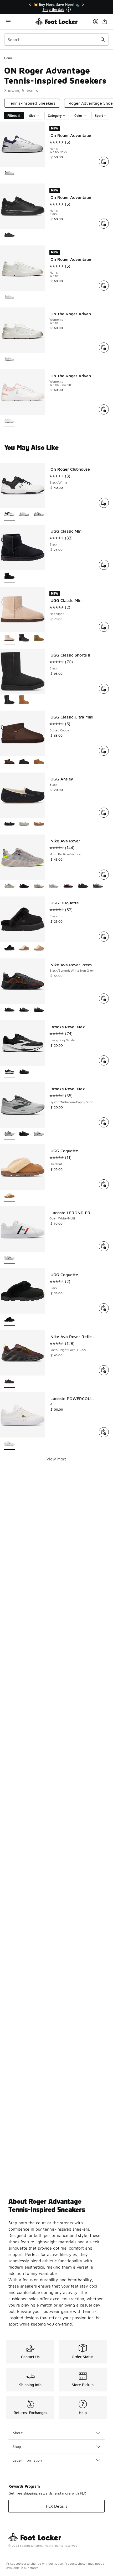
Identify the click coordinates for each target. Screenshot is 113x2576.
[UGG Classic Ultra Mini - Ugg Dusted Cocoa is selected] (9, 762)
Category (55, 116)
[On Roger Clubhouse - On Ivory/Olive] (39, 515)
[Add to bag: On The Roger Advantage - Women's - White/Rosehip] (104, 409)
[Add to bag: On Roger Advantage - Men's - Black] (104, 224)
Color (78, 116)
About (18, 2433)
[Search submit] (103, 40)
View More (57, 1459)
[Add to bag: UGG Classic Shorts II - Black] (104, 689)
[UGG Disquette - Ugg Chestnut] (24, 948)
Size (32, 116)
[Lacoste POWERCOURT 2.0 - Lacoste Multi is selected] (9, 1444)
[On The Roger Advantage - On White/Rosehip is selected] (9, 421)
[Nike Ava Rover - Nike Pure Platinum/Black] (54, 886)
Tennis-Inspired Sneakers (32, 103)
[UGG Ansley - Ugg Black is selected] (9, 824)
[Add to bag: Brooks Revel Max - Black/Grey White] (104, 1060)
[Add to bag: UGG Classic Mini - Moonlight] (104, 627)
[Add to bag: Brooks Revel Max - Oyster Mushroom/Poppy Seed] (104, 1122)
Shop (17, 2446)
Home (9, 58)
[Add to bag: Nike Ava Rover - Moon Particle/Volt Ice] (104, 875)
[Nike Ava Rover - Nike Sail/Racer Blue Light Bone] (39, 886)
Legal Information (27, 2460)
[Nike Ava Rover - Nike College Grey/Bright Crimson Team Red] (68, 886)
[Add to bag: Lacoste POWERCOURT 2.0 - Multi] (104, 1432)
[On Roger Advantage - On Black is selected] (9, 235)
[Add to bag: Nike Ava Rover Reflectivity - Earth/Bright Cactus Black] (104, 1370)
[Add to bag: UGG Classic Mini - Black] (104, 565)
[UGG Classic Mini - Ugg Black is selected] (9, 577)
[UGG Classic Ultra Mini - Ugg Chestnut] (39, 762)
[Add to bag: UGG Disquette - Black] (104, 937)
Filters (12, 116)
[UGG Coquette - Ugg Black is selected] (9, 1320)
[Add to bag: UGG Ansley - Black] (104, 813)
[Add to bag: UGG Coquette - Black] (104, 1308)
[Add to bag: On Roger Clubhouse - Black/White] (104, 503)
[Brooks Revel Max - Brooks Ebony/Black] (24, 1134)
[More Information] (69, 9)
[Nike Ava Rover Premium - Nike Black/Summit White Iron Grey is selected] (9, 1010)
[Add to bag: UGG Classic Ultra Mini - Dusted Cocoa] (104, 751)
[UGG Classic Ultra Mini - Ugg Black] (24, 762)
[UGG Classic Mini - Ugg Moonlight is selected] (9, 638)
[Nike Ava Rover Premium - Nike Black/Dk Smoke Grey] (39, 1010)
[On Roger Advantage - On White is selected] (9, 297)
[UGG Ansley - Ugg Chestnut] (39, 824)
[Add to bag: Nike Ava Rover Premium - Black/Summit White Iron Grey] (104, 998)
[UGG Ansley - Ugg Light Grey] (24, 824)
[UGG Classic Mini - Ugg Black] (24, 638)
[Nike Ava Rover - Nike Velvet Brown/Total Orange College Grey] (24, 886)
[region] (56, 7)
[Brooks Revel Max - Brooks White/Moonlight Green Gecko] (39, 1134)
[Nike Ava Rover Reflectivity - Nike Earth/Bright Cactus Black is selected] (9, 1382)
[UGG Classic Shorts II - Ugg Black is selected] (9, 700)
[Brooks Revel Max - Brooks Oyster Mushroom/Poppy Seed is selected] (9, 1134)
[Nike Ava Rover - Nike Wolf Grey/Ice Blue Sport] (98, 886)
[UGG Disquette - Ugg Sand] (39, 948)
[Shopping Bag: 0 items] (105, 21)
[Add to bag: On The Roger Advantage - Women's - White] (104, 348)
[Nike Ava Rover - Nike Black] (83, 886)
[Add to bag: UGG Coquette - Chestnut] (104, 1184)
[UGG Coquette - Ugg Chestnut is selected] (9, 1196)
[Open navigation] (20, 21)
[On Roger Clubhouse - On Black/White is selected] (9, 515)
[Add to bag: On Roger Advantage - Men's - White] (104, 286)
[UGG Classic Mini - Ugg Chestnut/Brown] (39, 638)
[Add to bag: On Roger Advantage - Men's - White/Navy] (104, 162)
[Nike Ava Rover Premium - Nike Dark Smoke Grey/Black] (24, 1010)
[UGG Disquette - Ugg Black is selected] (9, 948)
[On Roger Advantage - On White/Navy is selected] (9, 173)
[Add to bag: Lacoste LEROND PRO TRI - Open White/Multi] (104, 1246)
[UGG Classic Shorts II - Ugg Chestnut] (24, 700)
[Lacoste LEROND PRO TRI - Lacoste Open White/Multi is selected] (9, 1258)
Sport (99, 116)
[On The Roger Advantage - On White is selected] (9, 359)
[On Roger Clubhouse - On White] (24, 515)
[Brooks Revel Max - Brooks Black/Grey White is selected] (9, 1072)
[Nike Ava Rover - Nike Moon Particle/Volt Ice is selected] (9, 886)
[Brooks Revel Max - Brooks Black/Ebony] (24, 1072)
